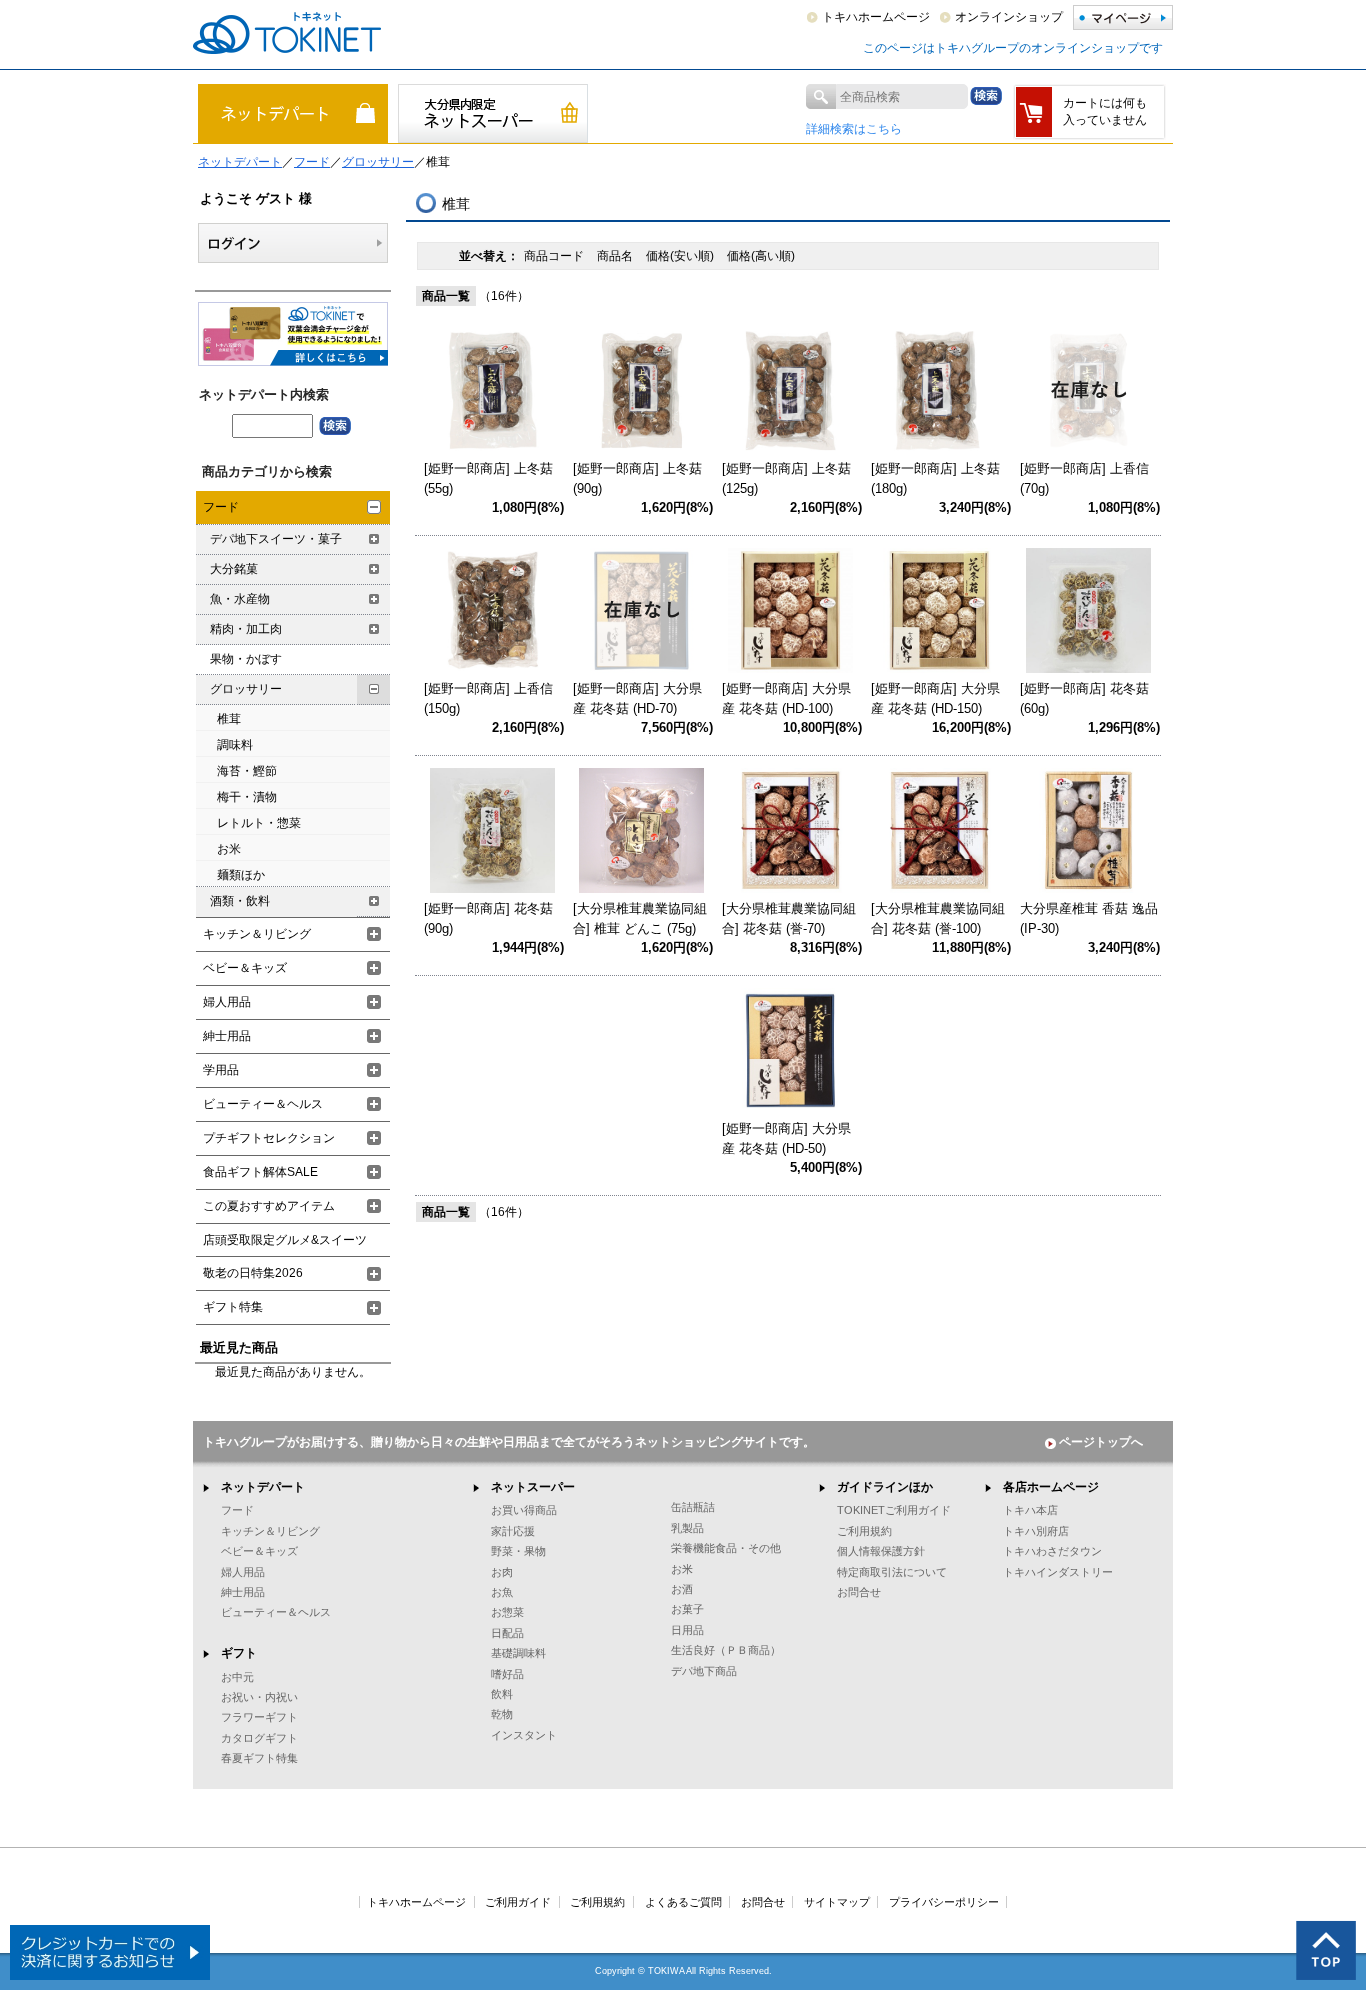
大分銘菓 (234, 569)
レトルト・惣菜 (259, 823)
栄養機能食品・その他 (726, 1548)
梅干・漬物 (247, 797)
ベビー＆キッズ (245, 968)
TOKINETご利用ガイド (894, 1510)
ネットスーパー (533, 1487)
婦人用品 (227, 1002)
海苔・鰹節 (247, 771)
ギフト (239, 1653)
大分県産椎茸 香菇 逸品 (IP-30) (1089, 918)
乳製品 (687, 1528)
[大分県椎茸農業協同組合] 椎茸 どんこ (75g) (640, 918)
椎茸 (229, 719)
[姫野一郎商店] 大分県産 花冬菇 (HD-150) (935, 698)
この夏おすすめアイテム (269, 1206)
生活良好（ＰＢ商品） (726, 1650)
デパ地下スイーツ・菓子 (276, 539)
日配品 (507, 1633)
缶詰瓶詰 (693, 1507)
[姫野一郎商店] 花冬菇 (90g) (488, 918)
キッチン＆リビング (257, 934)
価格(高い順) (761, 256)
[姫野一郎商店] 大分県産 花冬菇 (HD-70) (637, 698)
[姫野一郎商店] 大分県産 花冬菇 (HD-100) (786, 698)
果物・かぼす (246, 659)
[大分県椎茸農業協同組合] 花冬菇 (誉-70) (789, 918)
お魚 (502, 1592)
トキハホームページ (876, 17)
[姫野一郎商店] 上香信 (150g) (488, 698)
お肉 (502, 1572)
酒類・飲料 (240, 901)
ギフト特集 (233, 1307)
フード (312, 162)
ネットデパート (240, 162)
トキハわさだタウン (1052, 1551)
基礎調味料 (518, 1653)
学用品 (221, 1070)
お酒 (682, 1589)
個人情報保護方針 (881, 1551)
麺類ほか (241, 875)
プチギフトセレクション (269, 1138)
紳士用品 (227, 1036)
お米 (229, 849)
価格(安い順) (681, 256)
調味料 (235, 745)
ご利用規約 (864, 1531)
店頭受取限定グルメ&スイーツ (285, 1240)
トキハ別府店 (1036, 1531)
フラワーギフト (259, 1717)
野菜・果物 (518, 1551)
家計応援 (513, 1531)
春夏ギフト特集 (259, 1758)
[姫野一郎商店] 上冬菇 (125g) (786, 478)
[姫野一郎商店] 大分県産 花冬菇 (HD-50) (786, 1138)
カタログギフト (259, 1738)
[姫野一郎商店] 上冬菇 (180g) (935, 478)
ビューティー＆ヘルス (263, 1104)
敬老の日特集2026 (253, 1273)
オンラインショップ (1009, 17)
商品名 (616, 256)
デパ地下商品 (704, 1671)
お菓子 (687, 1609)
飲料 (502, 1694)
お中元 (237, 1677)
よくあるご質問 (683, 1902)
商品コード (555, 256)
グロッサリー (378, 162)
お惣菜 (507, 1612)
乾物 (502, 1714)
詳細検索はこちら (854, 129)
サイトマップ (837, 1902)
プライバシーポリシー (944, 1902)
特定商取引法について (892, 1572)
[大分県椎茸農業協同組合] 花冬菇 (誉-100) (938, 918)
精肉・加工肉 (246, 629)
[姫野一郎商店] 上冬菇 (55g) (488, 478)
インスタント (524, 1735)
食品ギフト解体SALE (260, 1172)
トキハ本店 (1030, 1510)
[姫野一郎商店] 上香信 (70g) (1084, 478)
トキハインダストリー (1058, 1572)
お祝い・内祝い (259, 1697)
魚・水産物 (240, 599)
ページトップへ (1101, 1442)
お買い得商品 (524, 1510)
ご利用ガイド (518, 1902)
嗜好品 (507, 1674)
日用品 (687, 1630)
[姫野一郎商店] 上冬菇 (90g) (637, 478)
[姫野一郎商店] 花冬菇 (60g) (1084, 698)
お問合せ (859, 1592)
